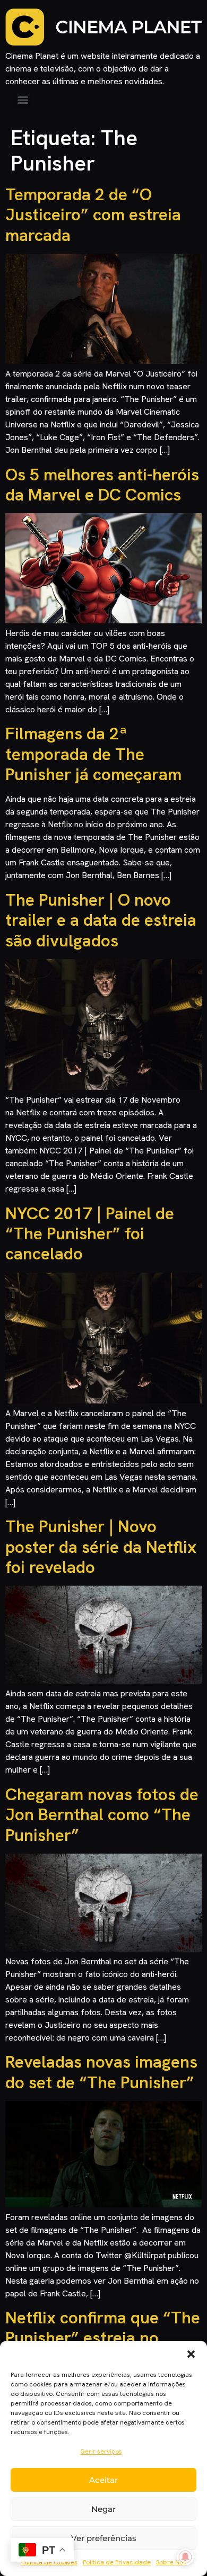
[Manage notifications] (185, 2557)
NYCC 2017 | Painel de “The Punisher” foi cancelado (90, 1234)
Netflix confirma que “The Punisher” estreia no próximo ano (103, 2338)
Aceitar (103, 2480)
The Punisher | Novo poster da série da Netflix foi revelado (101, 1547)
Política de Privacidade (117, 2562)
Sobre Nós (171, 2562)
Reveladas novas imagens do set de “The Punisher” (101, 2072)
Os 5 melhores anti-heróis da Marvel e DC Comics (102, 485)
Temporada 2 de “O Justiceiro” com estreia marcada (93, 215)
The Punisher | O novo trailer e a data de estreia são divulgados (101, 920)
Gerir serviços (101, 2452)
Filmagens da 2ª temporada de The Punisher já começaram (93, 754)
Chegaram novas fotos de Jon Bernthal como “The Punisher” (102, 1815)
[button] (191, 2354)
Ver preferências (104, 2538)
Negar (103, 2509)
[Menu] (23, 100)
